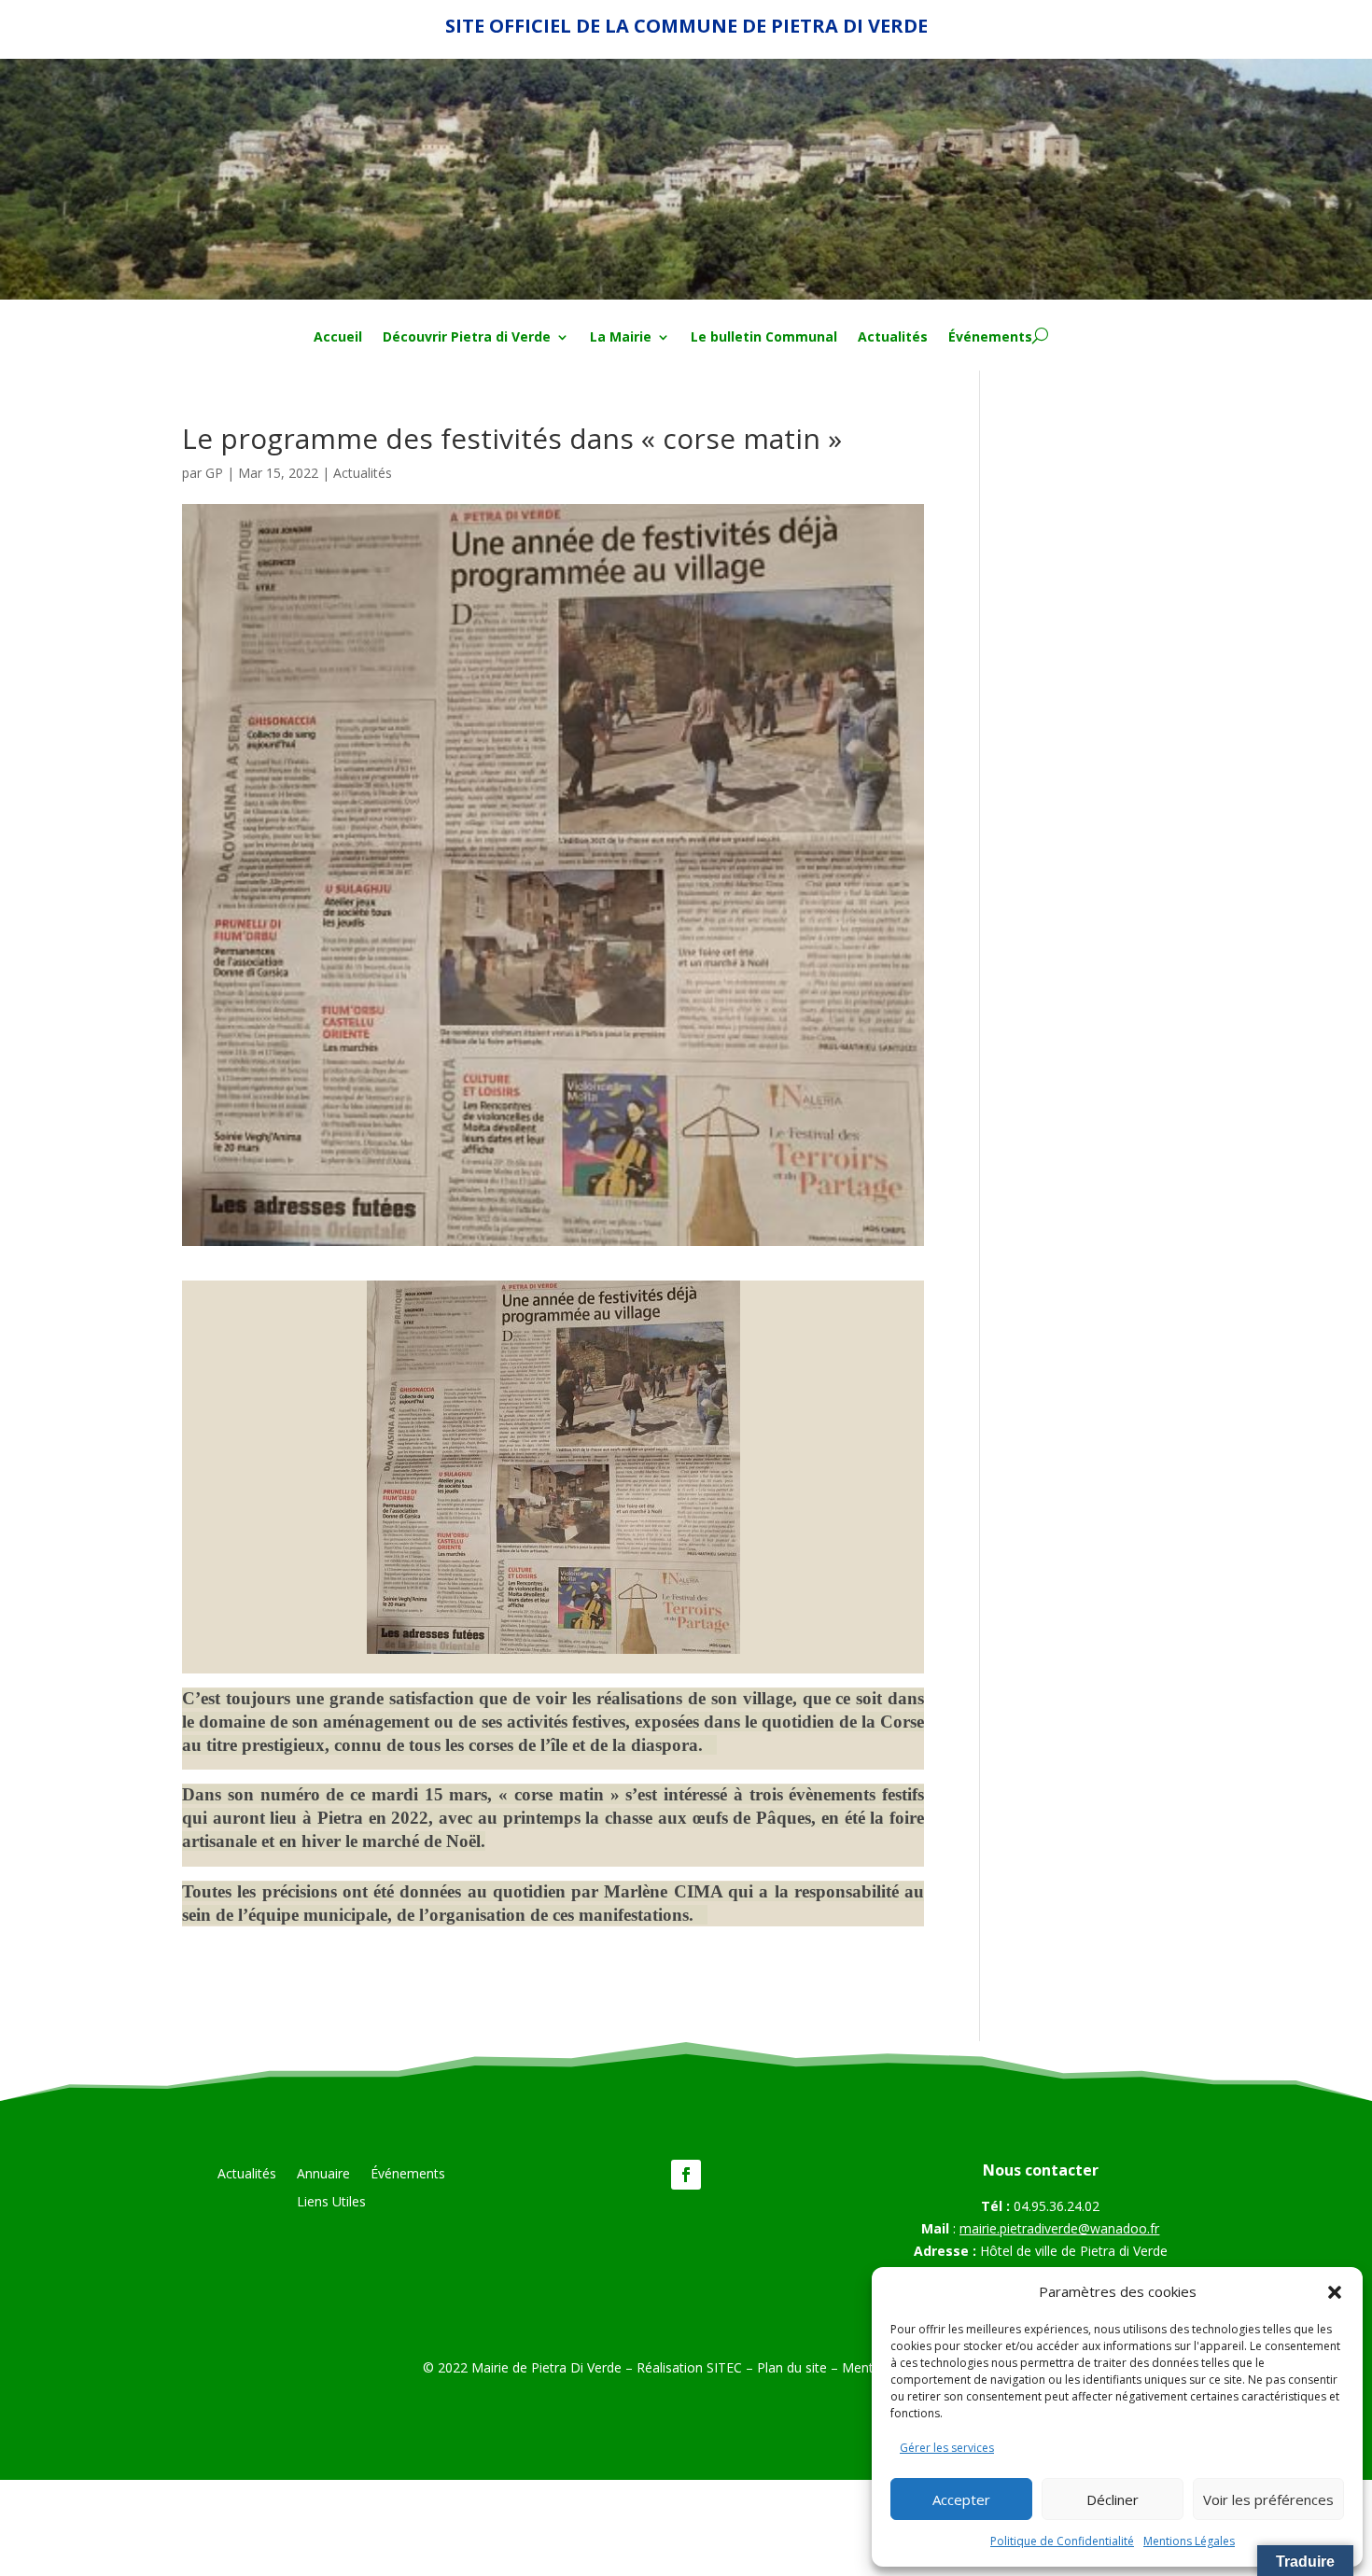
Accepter (961, 2499)
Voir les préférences (1268, 2499)
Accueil (338, 338)
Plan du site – (799, 2367)
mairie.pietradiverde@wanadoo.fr (1059, 2228)
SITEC (724, 2367)
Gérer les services (947, 2448)
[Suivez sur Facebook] (686, 2175)
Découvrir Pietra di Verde (467, 338)
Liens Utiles (331, 2203)
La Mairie (621, 338)
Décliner (1113, 2499)
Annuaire (323, 2175)
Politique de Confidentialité (1062, 2541)
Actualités (893, 338)
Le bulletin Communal (764, 338)
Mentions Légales (1189, 2541)
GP (214, 473)
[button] (1335, 2292)
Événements (990, 338)
